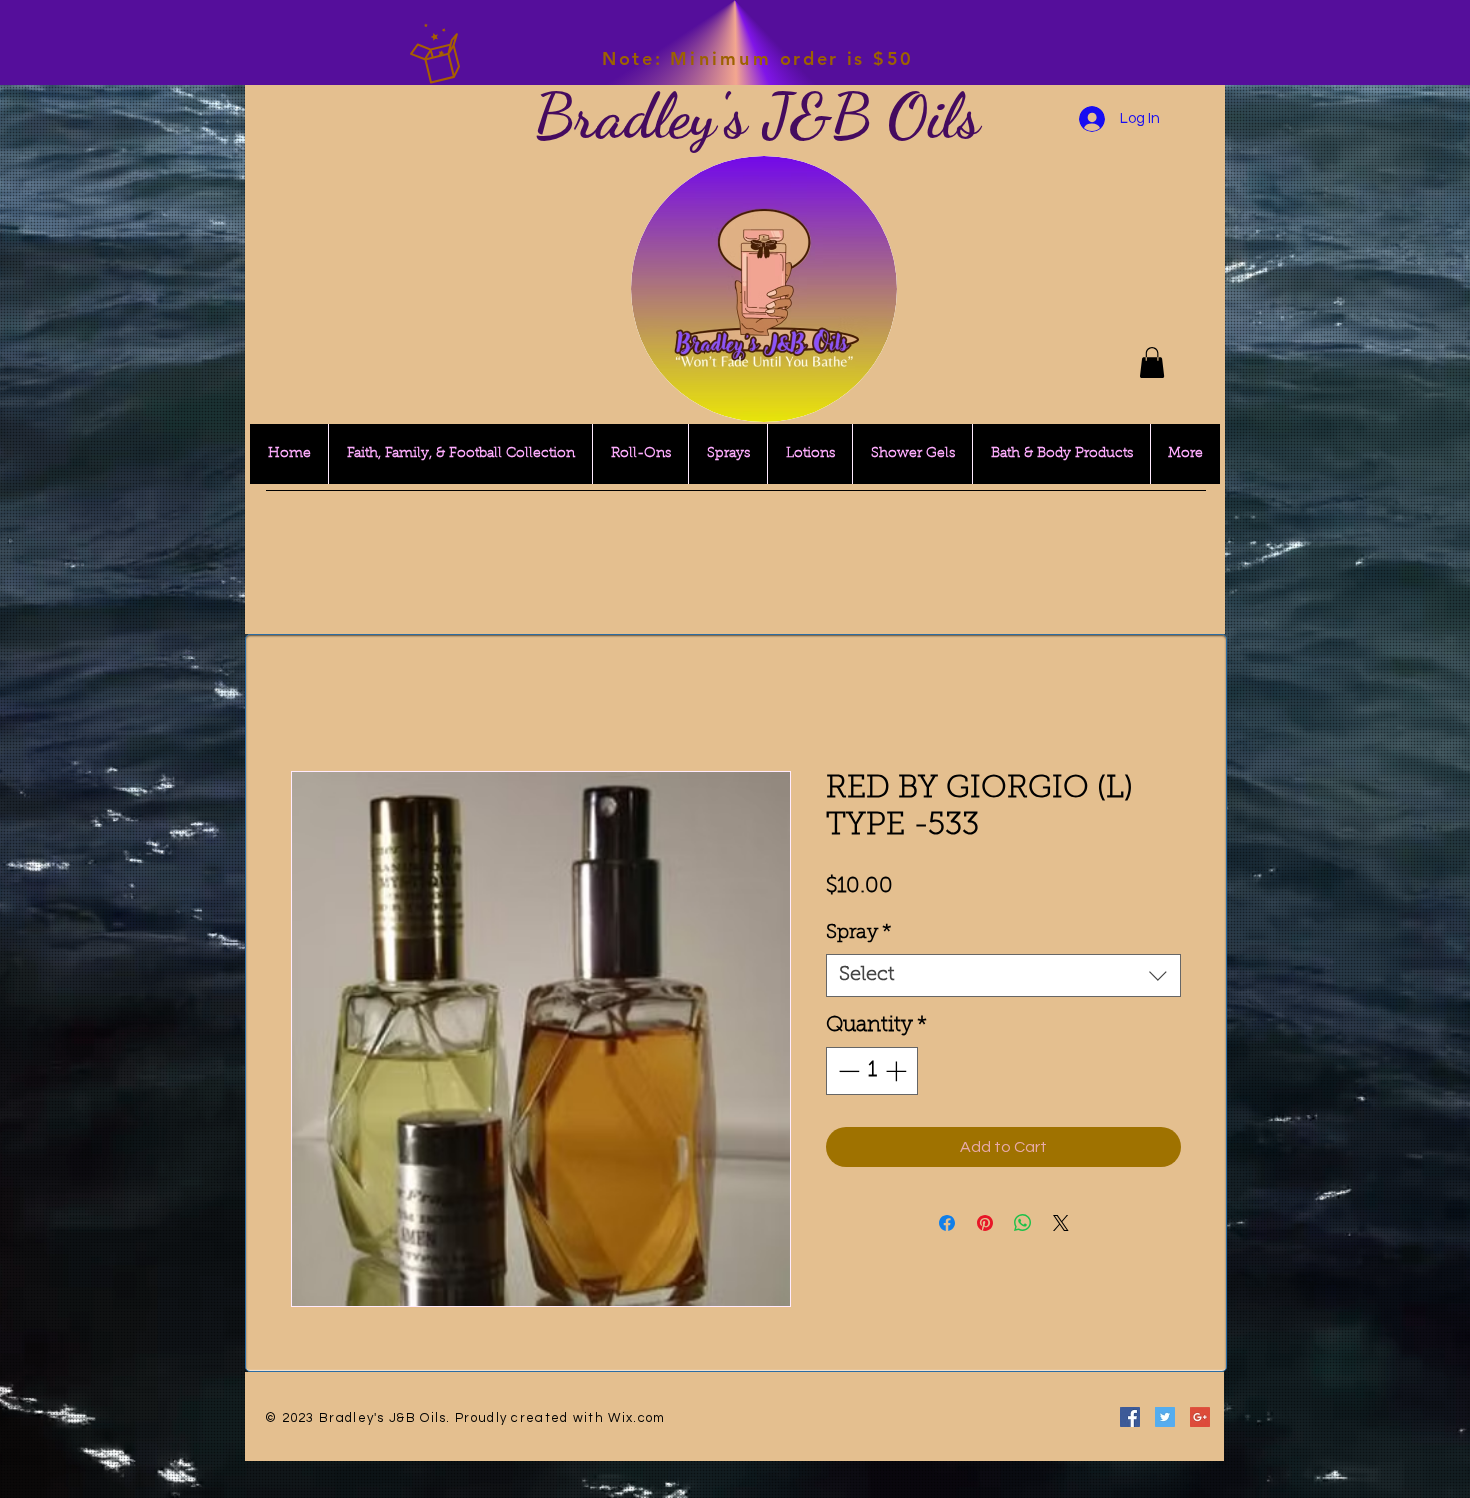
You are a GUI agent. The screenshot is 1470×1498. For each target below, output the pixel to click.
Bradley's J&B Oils (757, 116)
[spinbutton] (872, 1071)
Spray (859, 933)
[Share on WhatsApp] (1023, 1223)
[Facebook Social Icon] (1130, 1417)
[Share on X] (1061, 1223)
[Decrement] (847, 1071)
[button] (1152, 362)
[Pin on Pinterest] (985, 1223)
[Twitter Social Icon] (1165, 1417)
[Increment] (898, 1071)
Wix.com (636, 1418)
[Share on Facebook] (947, 1223)
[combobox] (1003, 975)
